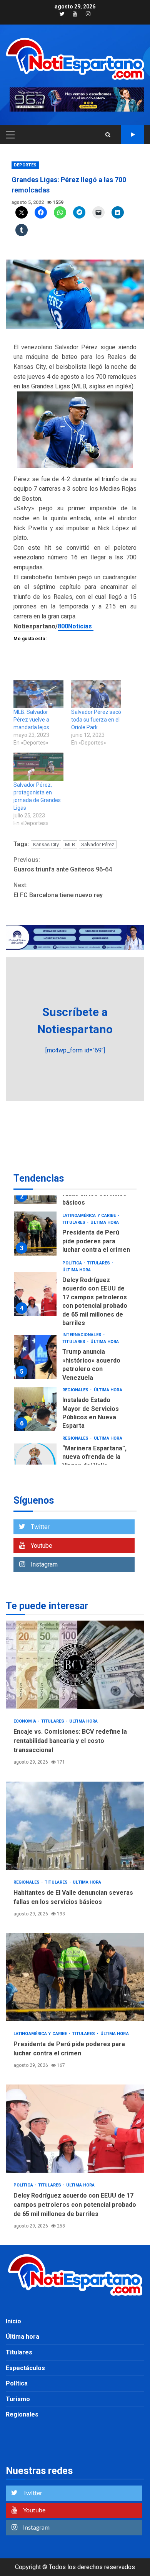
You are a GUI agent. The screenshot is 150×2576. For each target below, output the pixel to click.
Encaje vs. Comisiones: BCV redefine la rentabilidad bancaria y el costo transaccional (75, 1665)
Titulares (74, 1222)
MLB (70, 844)
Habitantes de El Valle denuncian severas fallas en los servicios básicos (75, 1826)
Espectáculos (25, 2368)
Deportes (25, 165)
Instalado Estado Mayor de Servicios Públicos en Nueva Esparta (35, 1409)
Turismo (18, 2399)
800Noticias (76, 626)
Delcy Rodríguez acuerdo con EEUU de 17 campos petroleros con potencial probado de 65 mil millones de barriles (35, 1294)
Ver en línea (133, 135)
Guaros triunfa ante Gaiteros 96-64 (63, 865)
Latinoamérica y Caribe (90, 1216)
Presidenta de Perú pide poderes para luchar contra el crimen (35, 1234)
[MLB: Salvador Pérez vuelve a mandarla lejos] (38, 694)
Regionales (76, 1390)
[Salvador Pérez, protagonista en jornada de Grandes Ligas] (38, 767)
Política (73, 1263)
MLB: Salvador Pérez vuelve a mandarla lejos (31, 720)
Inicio (13, 2321)
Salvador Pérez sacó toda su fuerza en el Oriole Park (96, 720)
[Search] (108, 135)
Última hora (105, 1222)
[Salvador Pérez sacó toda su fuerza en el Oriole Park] (96, 694)
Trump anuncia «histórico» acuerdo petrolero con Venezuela (35, 1357)
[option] (75, 1235)
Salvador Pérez (98, 844)
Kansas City (46, 844)
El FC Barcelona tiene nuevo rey (58, 890)
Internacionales (82, 1335)
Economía (25, 1721)
